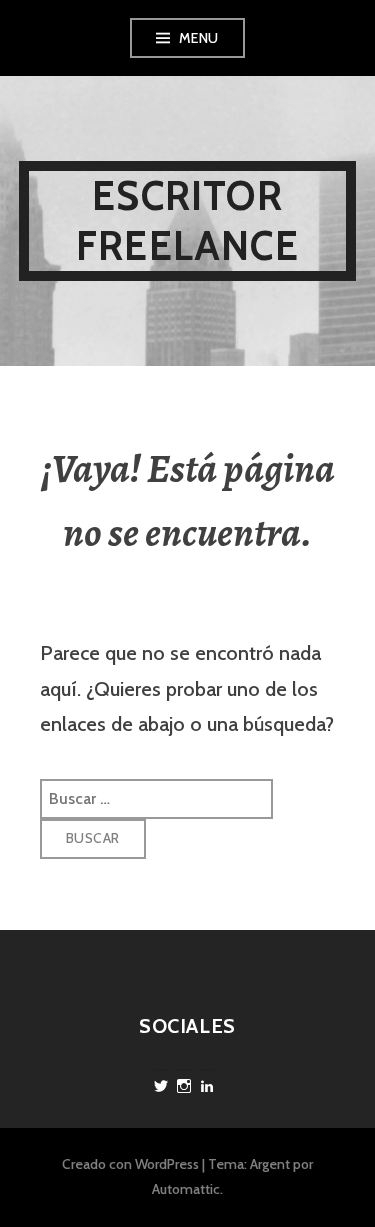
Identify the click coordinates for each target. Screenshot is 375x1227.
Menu (199, 38)
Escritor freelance (187, 220)
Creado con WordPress (130, 1164)
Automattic (186, 1189)
